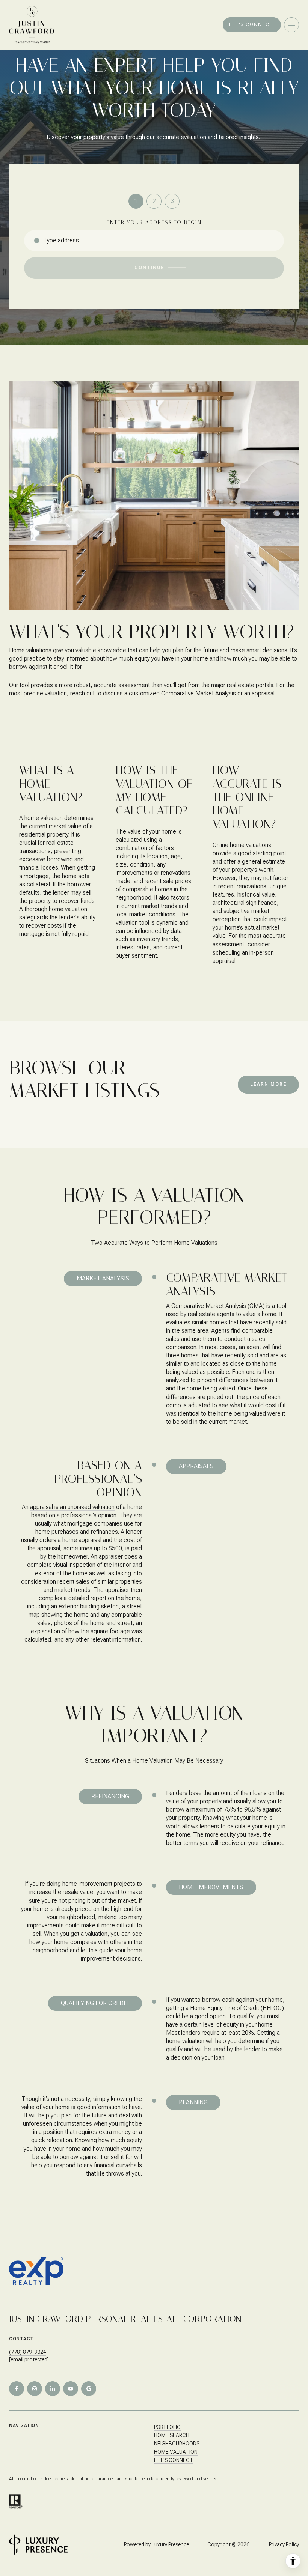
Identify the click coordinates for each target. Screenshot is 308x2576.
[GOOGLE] (89, 2389)
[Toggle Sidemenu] (291, 25)
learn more (268, 1084)
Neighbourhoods (177, 2444)
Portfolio (167, 2427)
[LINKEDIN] (53, 2389)
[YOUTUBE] (71, 2389)
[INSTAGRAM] (35, 2389)
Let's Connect (174, 2460)
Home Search (172, 2435)
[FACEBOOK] (17, 2389)
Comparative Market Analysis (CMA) (218, 1306)
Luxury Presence (170, 2544)
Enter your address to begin (154, 222)
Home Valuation (176, 2452)
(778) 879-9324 (28, 2352)
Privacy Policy (284, 2544)
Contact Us (252, 25)
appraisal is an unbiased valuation (72, 1507)
